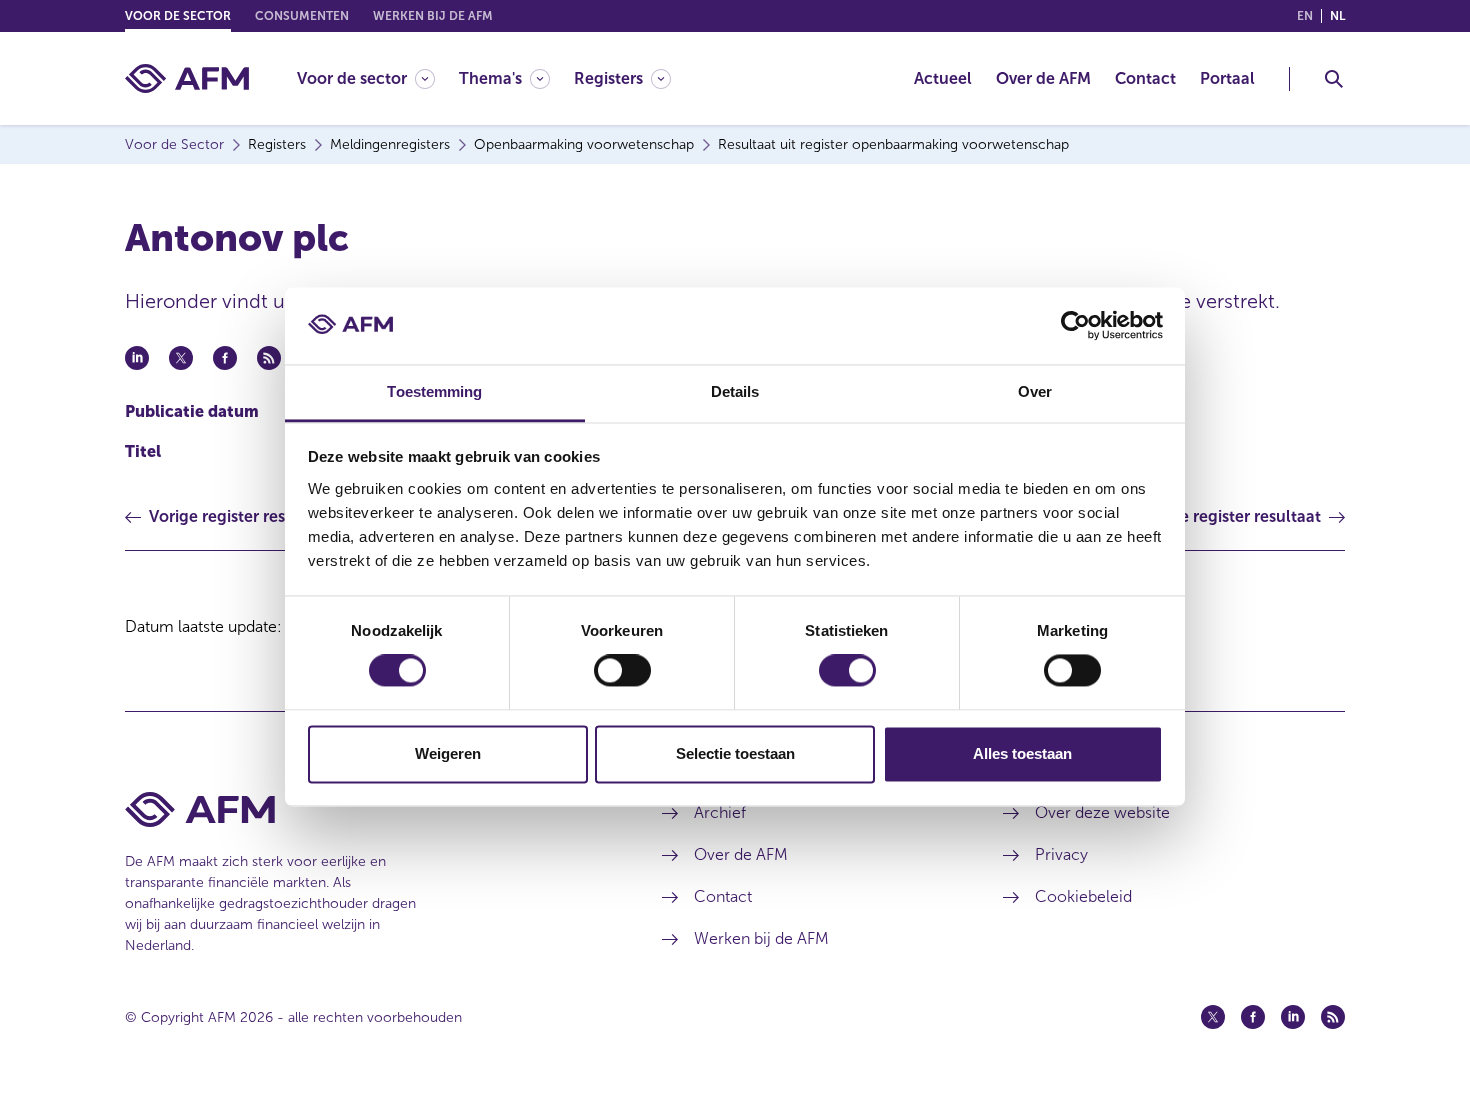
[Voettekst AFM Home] (363, 809)
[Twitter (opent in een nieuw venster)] (1213, 1017)
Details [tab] (735, 391)
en (1305, 16)
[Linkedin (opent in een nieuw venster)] (1293, 1017)
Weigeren (448, 753)
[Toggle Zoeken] (1334, 79)
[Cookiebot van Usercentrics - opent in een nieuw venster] (1075, 326)
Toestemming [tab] (434, 391)
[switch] (622, 671)
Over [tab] (1035, 391)
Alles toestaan (1022, 753)
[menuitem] (378, 78)
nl (1337, 16)
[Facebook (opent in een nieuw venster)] (1253, 1017)
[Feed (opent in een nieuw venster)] (1333, 1017)
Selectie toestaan (735, 753)
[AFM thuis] (187, 78)
